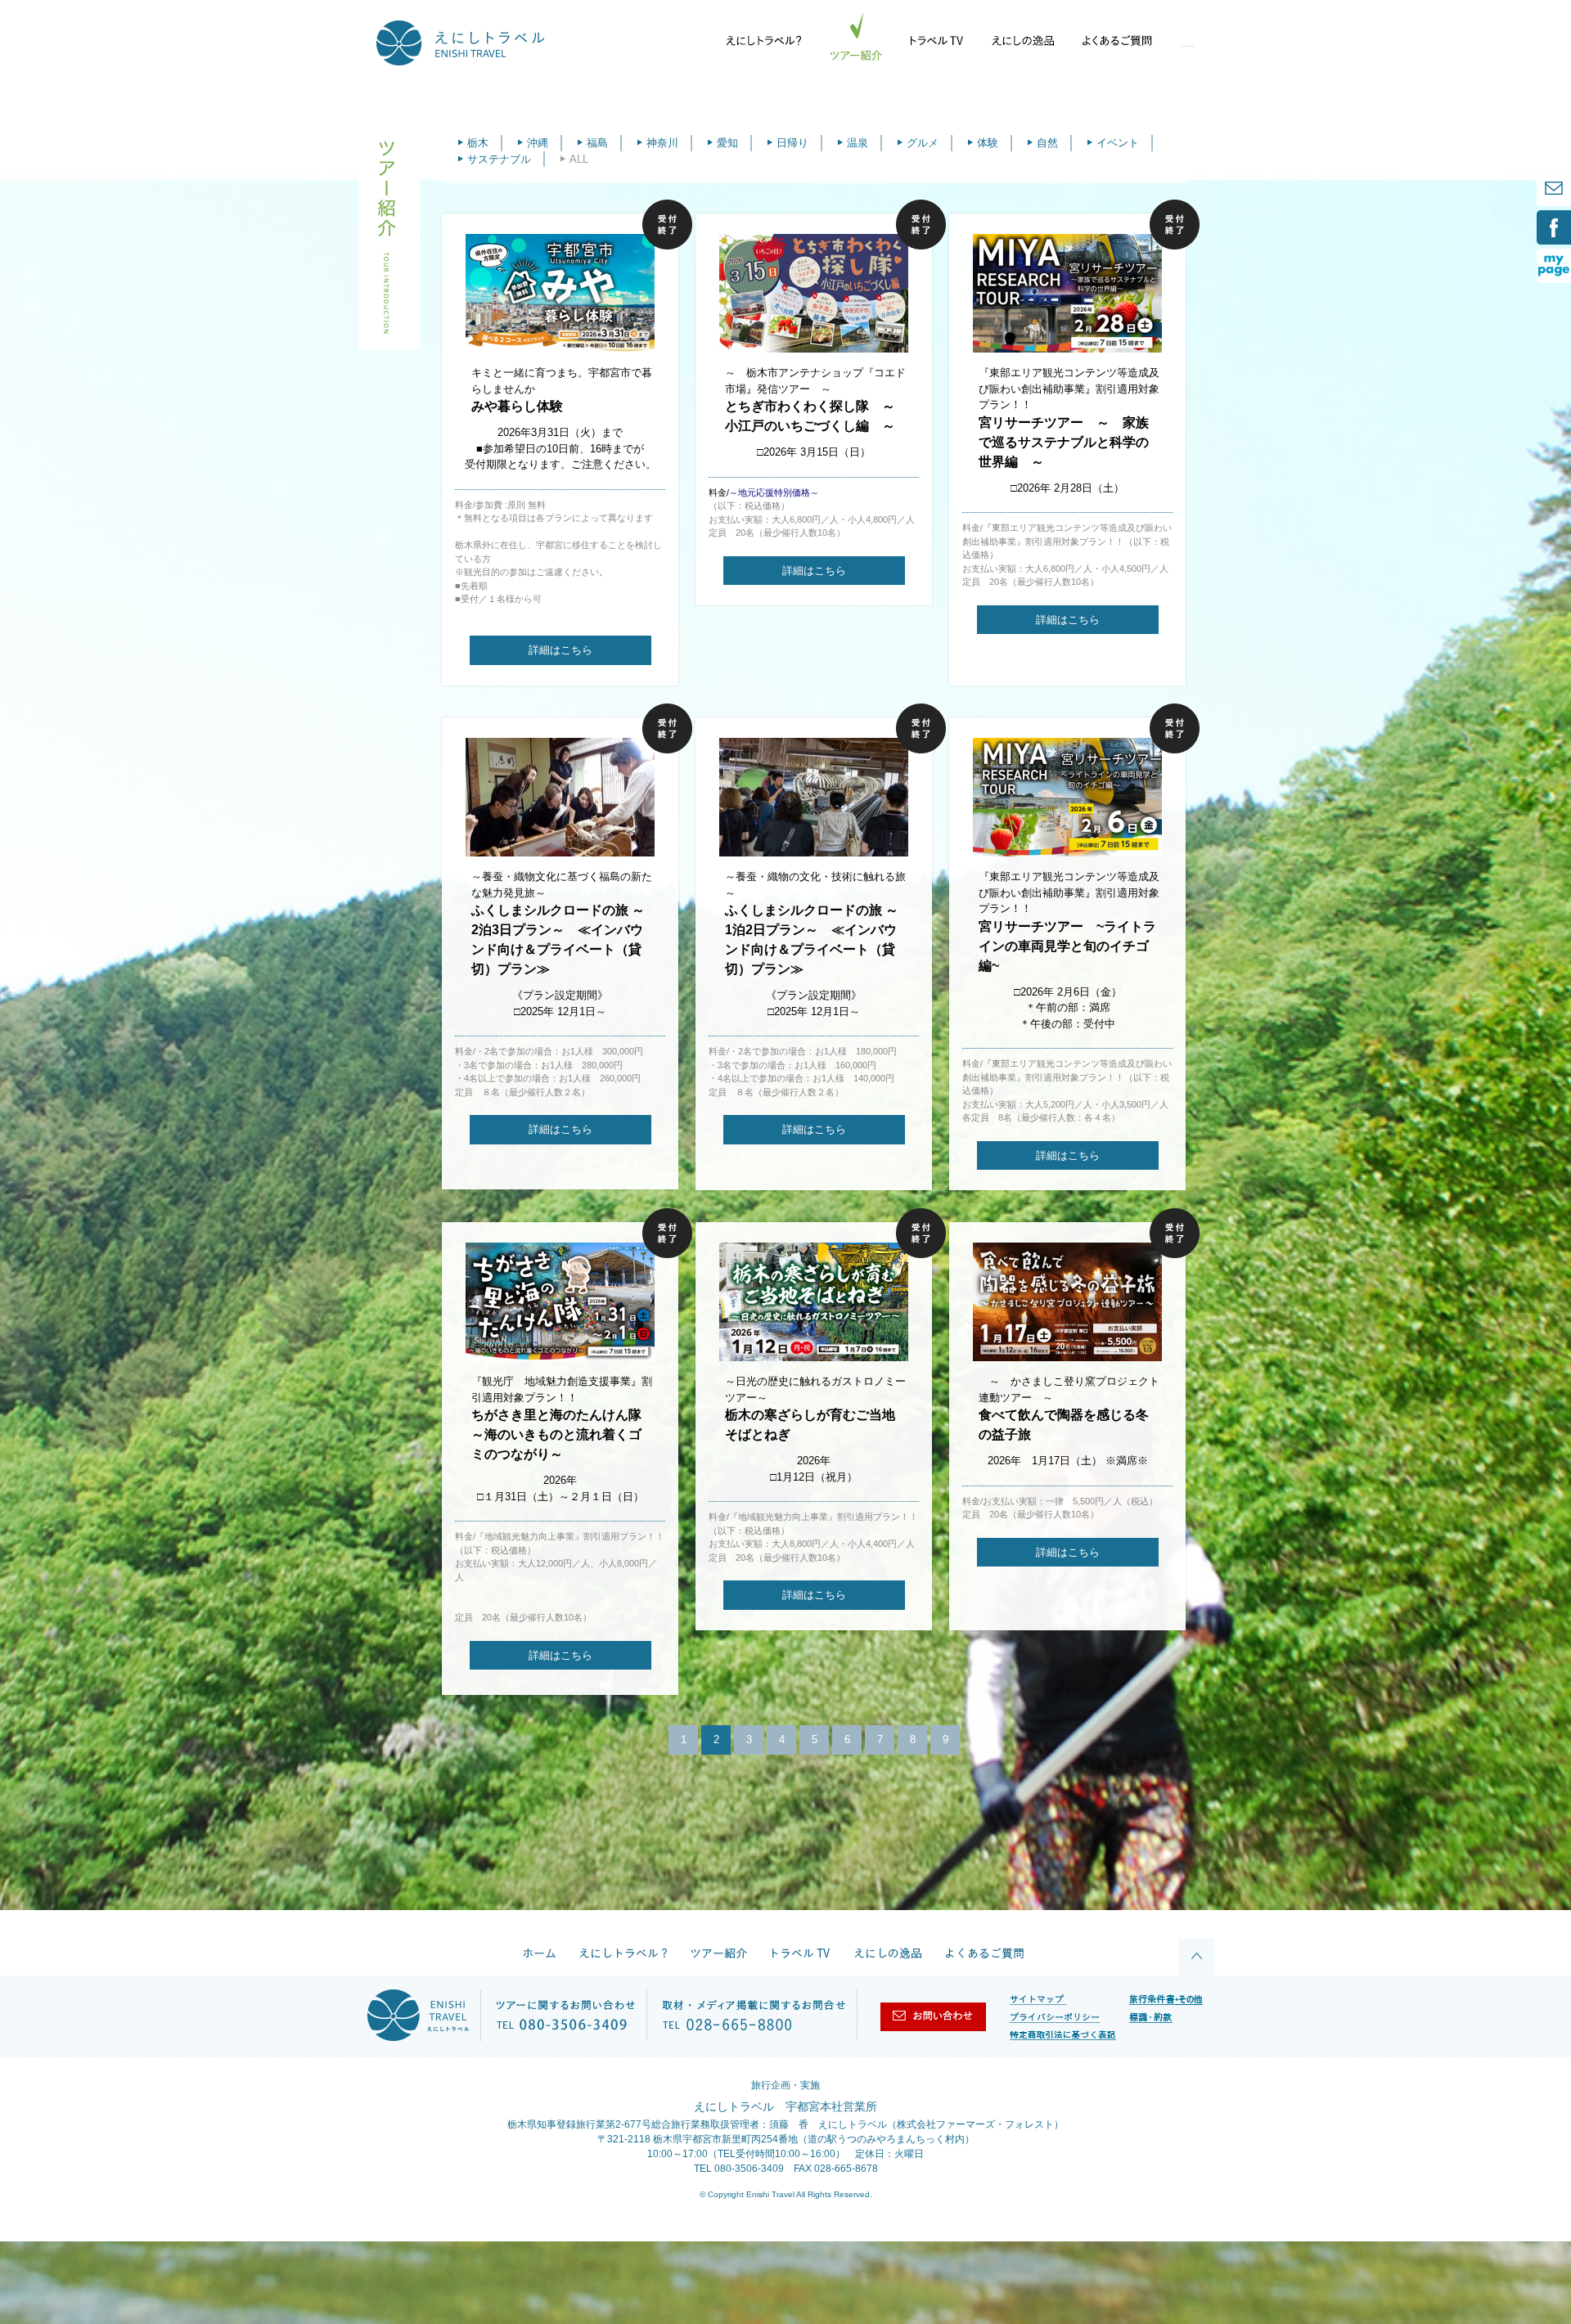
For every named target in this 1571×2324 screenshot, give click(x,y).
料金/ (764, 492)
